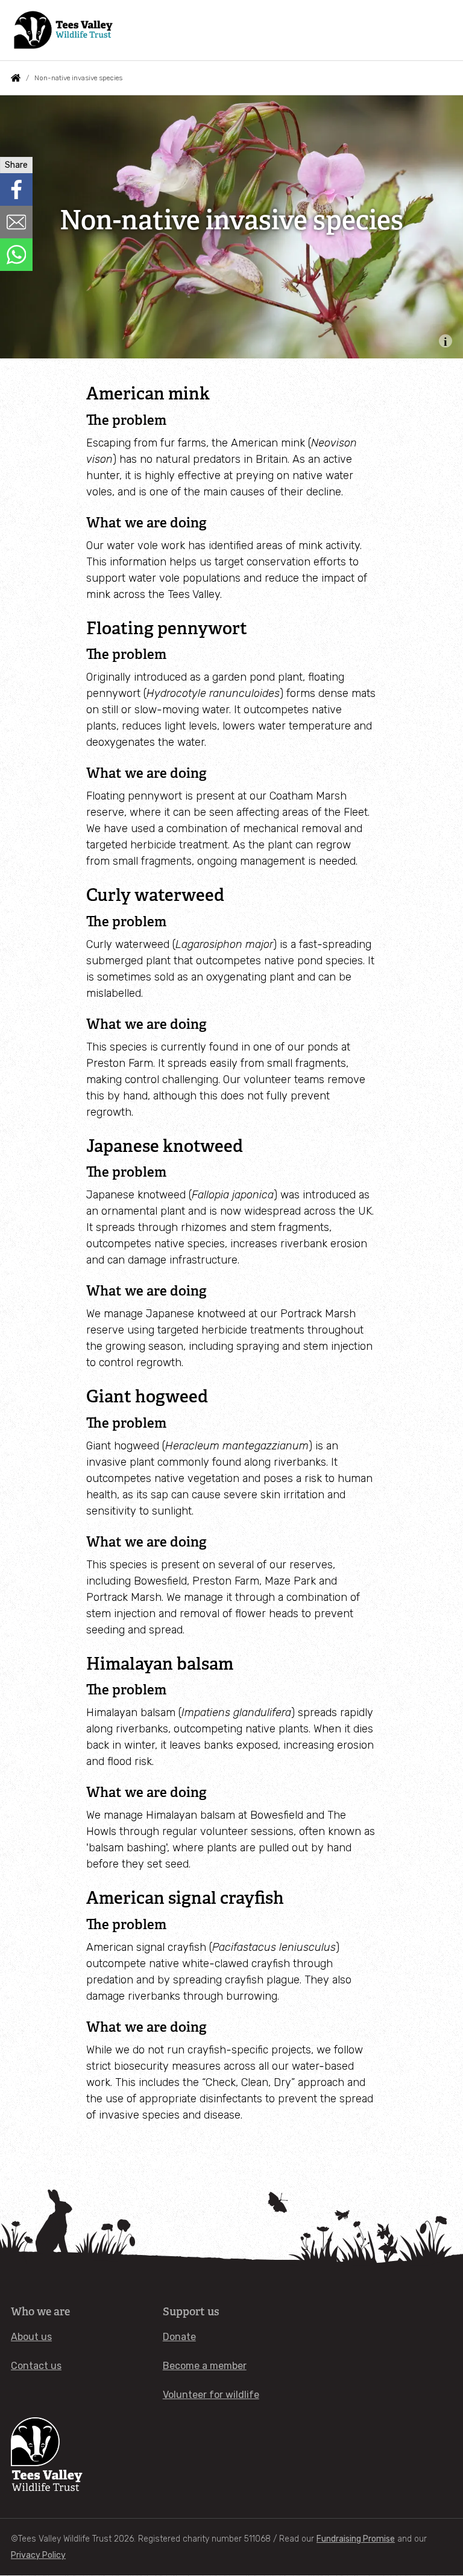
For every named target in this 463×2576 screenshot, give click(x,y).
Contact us (36, 2366)
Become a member (205, 2366)
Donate (179, 2337)
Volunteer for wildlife (211, 2395)
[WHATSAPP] (16, 255)
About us (31, 2337)
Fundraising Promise (356, 2539)
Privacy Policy (38, 2555)
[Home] (64, 30)
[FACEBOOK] (16, 189)
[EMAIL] (16, 222)
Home (16, 78)
